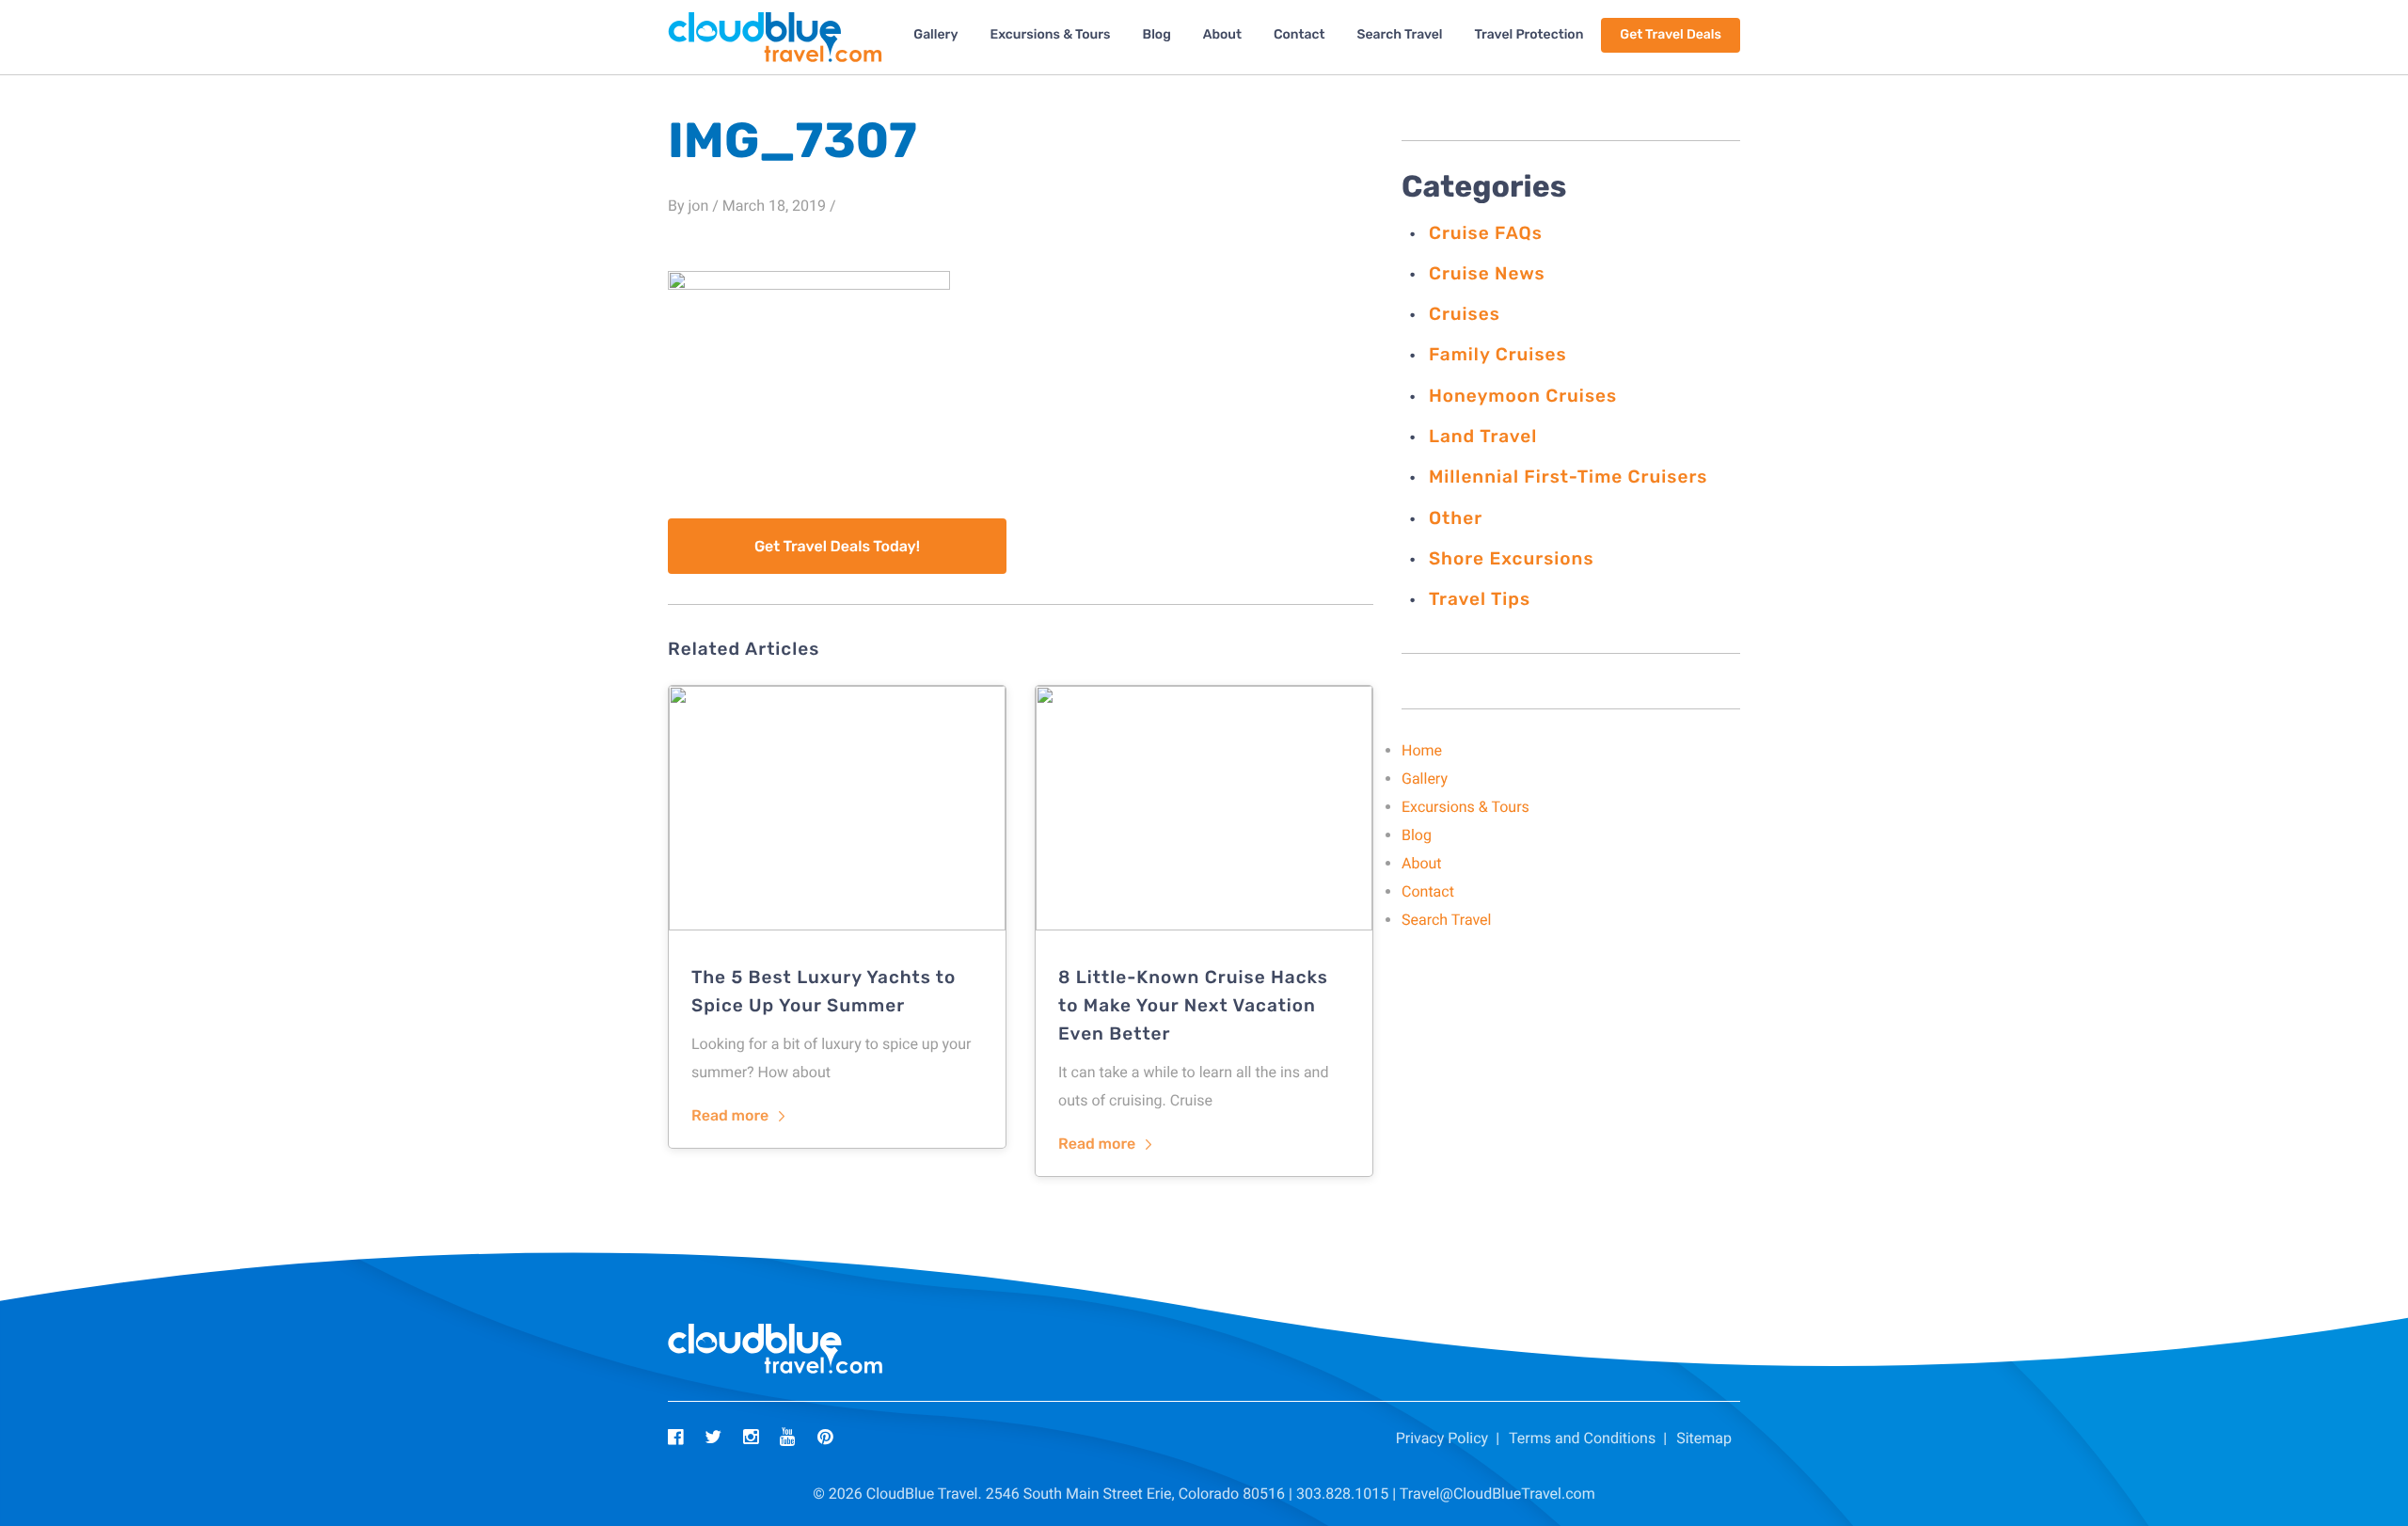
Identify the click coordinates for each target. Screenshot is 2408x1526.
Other (1456, 518)
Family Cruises (1498, 354)
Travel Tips (1480, 599)
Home (1422, 750)
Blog (1157, 34)
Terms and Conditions (1582, 1438)
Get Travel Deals (1671, 34)
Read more (730, 1115)
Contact (1299, 34)
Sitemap (1704, 1438)
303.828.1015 (1342, 1494)
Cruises (1465, 314)
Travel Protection (1529, 34)
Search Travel (1399, 34)
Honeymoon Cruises (1523, 396)
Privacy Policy (1442, 1438)
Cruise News (1487, 273)
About (1222, 34)
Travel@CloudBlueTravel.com (1497, 1494)
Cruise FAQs (1486, 233)
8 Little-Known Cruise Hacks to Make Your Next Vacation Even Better (1193, 1005)
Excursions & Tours (1050, 34)
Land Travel (1483, 436)
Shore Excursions (1512, 558)
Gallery (935, 34)
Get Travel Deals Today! (837, 546)
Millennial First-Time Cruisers (1568, 477)
